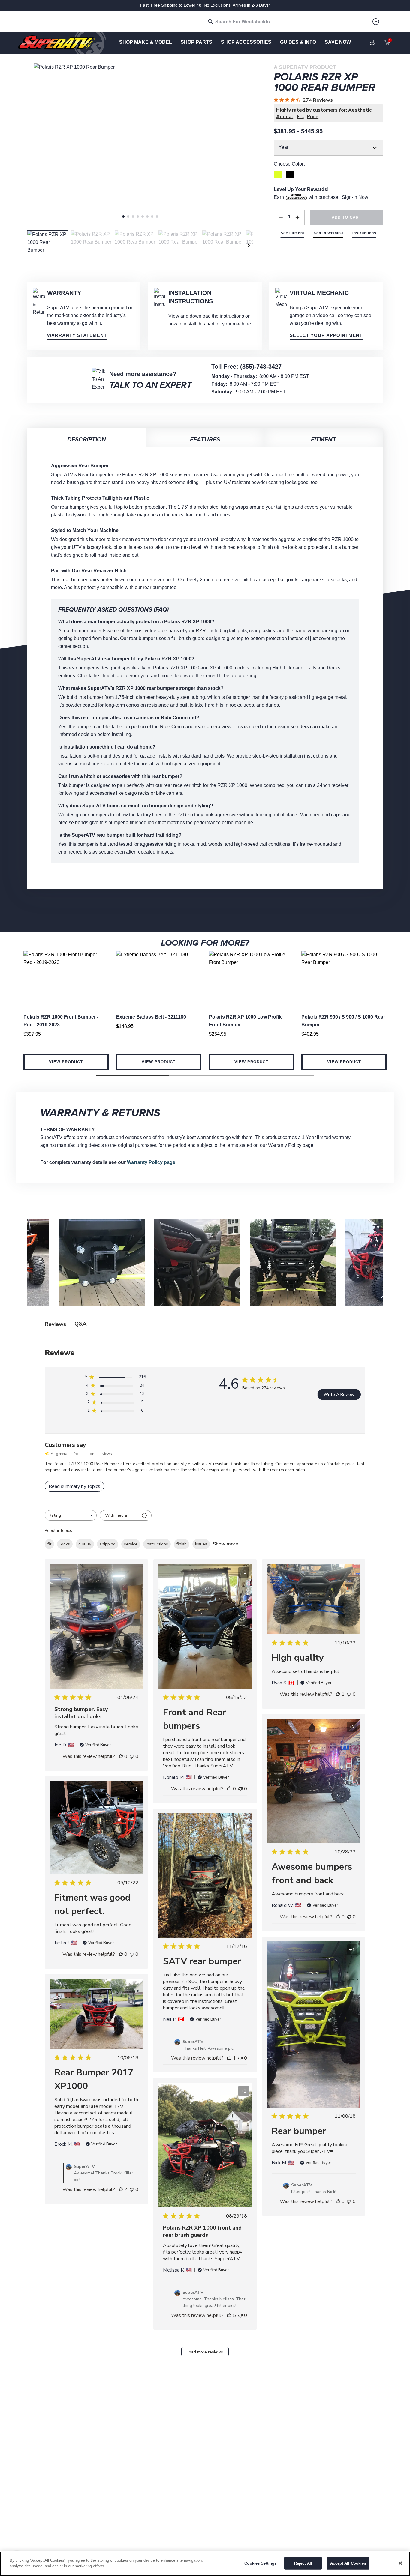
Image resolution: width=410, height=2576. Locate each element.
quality (85, 1544)
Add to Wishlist (328, 233)
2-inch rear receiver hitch (226, 580)
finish (182, 1544)
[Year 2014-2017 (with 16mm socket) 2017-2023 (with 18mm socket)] (328, 148)
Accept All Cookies (348, 2563)
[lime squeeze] (278, 175)
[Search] (376, 22)
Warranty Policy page (151, 1162)
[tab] (123, 217)
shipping (108, 1544)
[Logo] (62, 43)
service (131, 1544)
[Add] (297, 217)
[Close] (400, 2563)
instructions (157, 1544)
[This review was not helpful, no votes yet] (132, 1756)
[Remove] (281, 217)
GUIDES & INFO (298, 42)
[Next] (249, 246)
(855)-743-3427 (261, 367)
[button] (132, 1076)
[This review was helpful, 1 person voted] (338, 1694)
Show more (225, 1544)
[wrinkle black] (290, 175)
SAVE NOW (338, 42)
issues (201, 1544)
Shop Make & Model (146, 42)
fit (49, 1544)
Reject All (303, 2563)
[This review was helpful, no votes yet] (121, 1756)
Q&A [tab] (80, 1324)
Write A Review (339, 1394)
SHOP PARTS (196, 42)
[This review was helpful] (121, 2189)
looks (65, 1544)
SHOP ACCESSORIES (246, 42)
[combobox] (71, 1515)
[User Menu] (372, 42)
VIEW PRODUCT (66, 1062)
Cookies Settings (260, 2563)
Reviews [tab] (55, 1324)
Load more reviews (205, 2352)
